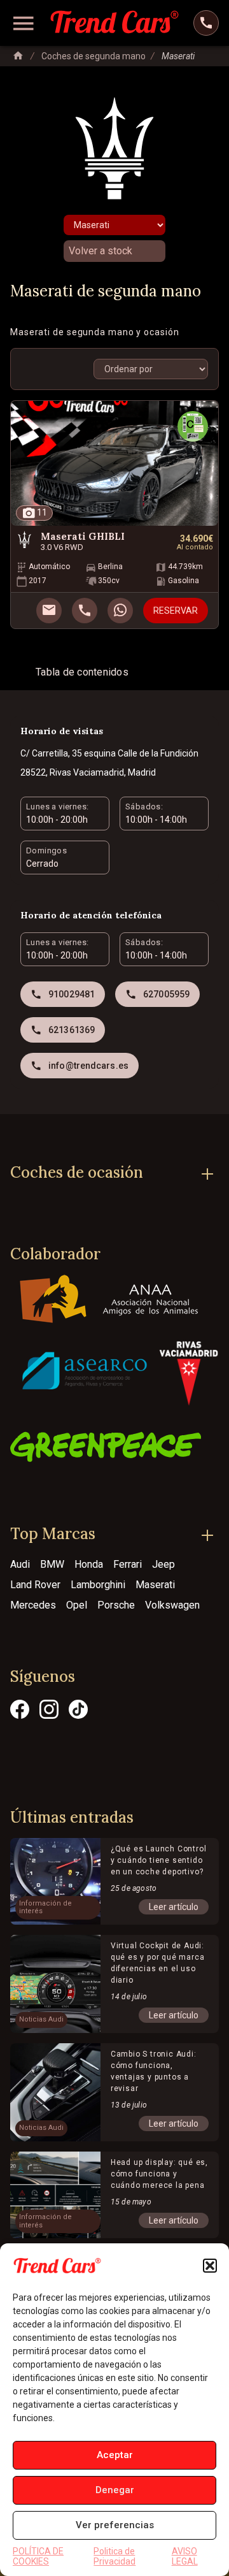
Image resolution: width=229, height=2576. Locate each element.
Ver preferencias (115, 2525)
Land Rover (35, 1585)
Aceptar (115, 2455)
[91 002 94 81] (206, 23)
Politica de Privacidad (114, 2556)
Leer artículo (174, 1907)
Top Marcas (53, 1534)
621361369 (72, 1030)
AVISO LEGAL (185, 2556)
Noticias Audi (41, 2020)
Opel (77, 1605)
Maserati (155, 1585)
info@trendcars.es (88, 1066)
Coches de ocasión (77, 1172)
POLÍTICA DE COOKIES (38, 2556)
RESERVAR (176, 611)
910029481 (72, 994)
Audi (20, 1564)
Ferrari (128, 1564)
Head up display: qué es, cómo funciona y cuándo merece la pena (159, 2174)
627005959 (166, 994)
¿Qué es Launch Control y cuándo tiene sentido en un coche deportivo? (159, 1860)
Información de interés (45, 1908)
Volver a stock (101, 251)
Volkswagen (172, 1605)
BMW (52, 1564)
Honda (89, 1564)
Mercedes (33, 1605)
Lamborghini (98, 1585)
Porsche (116, 1605)
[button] (210, 2266)
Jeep (163, 1564)
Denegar (115, 2490)
